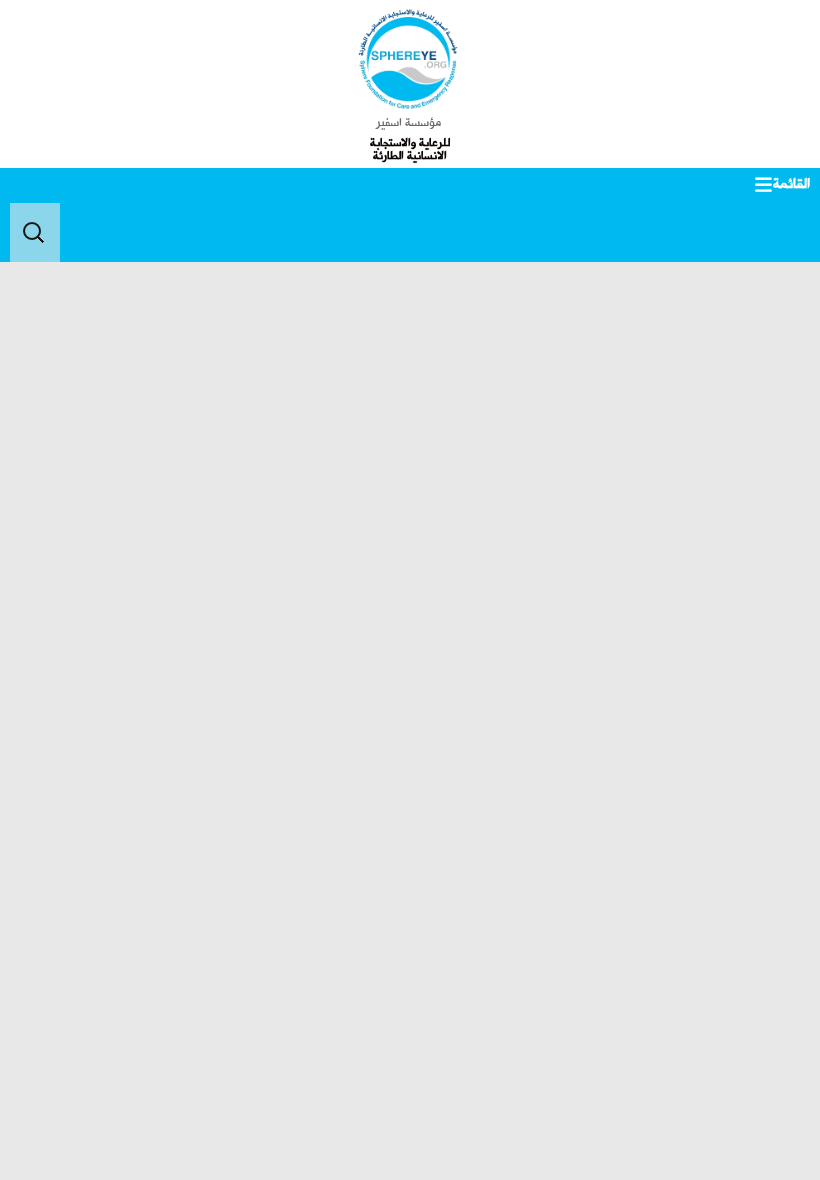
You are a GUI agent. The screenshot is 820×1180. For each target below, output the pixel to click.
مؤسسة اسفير (408, 123)
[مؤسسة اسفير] (408, 59)
